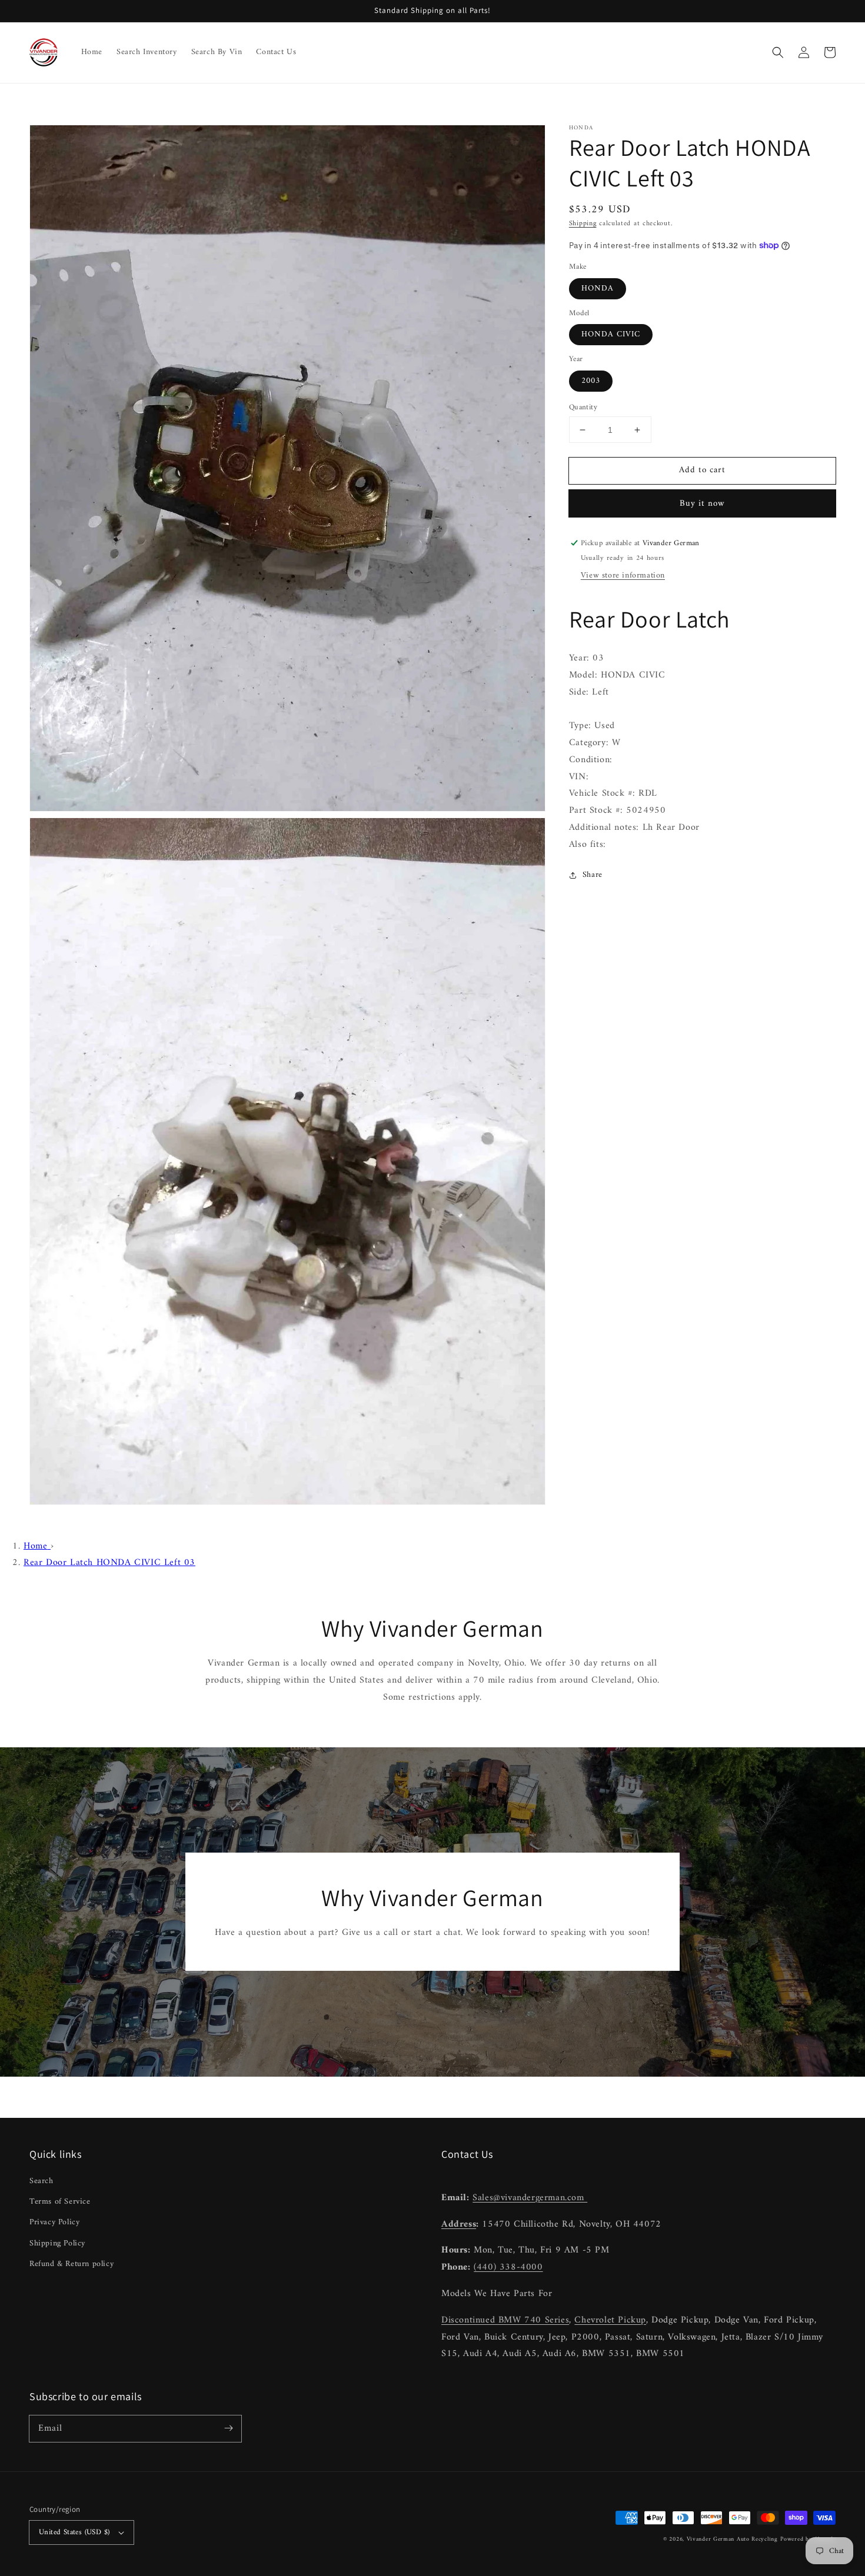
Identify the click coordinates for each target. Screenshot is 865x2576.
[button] (778, 52)
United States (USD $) (74, 2532)
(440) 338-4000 (508, 2267)
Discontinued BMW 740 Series (505, 2320)
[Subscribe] (228, 2428)
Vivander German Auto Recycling (732, 2539)
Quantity (583, 408)
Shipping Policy (57, 2243)
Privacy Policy (54, 2222)
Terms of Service (60, 2202)
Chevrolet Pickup (610, 2320)
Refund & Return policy (71, 2264)
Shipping (583, 224)
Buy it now (702, 504)
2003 (591, 381)
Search (41, 2181)
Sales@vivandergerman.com (530, 2198)
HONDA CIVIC (611, 334)
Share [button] (593, 875)
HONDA (598, 288)
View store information (623, 575)
